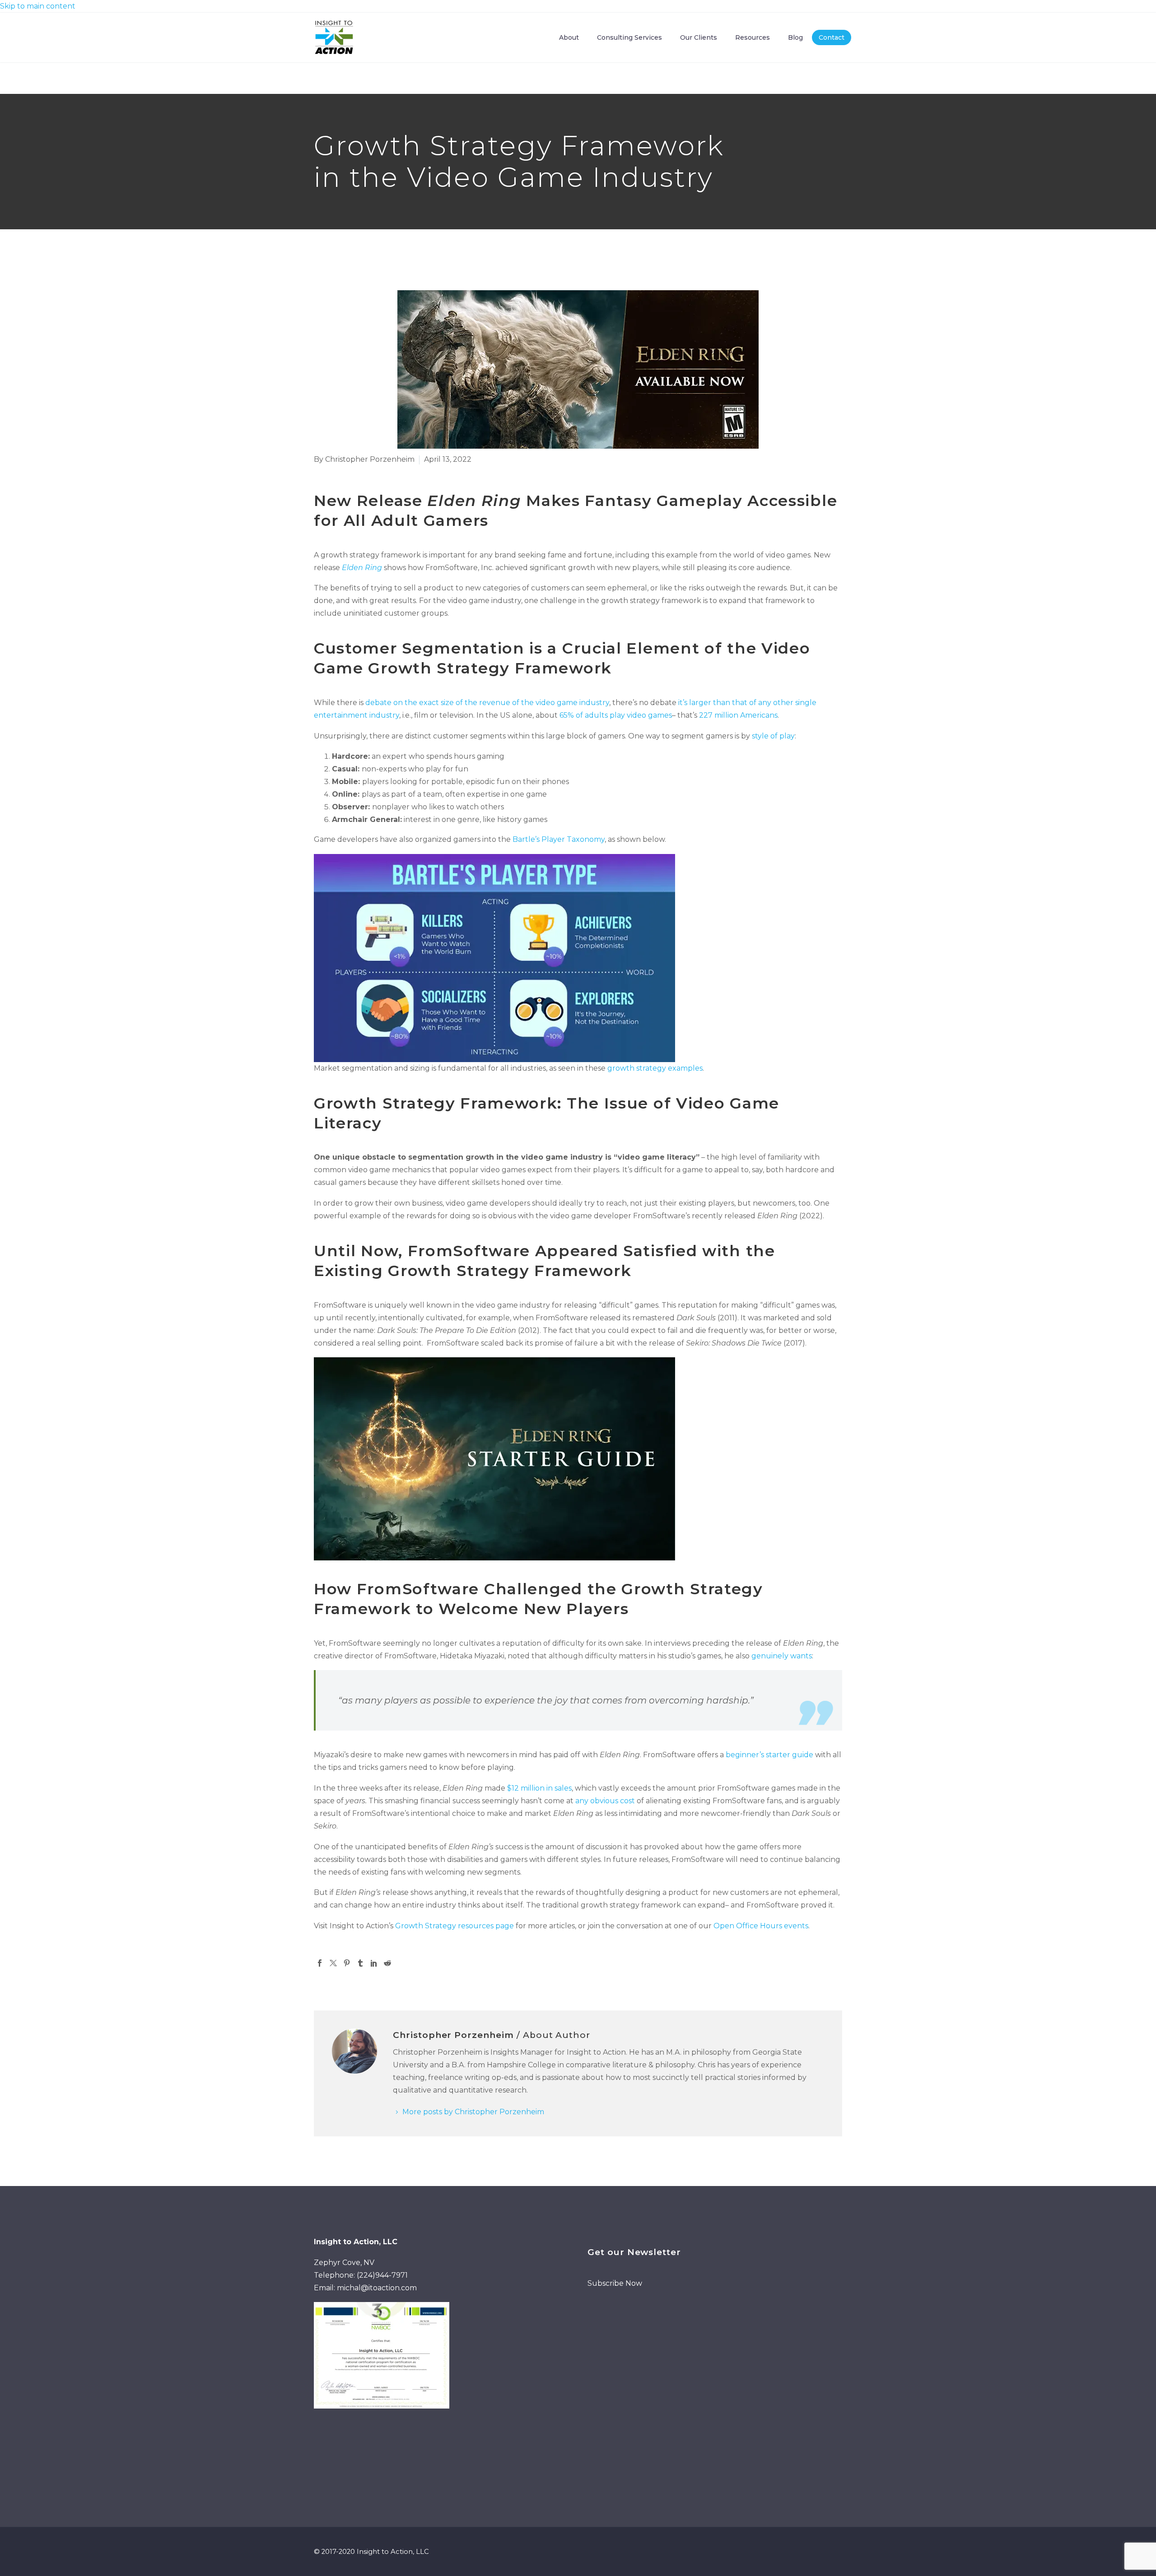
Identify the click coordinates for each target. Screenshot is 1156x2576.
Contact (832, 37)
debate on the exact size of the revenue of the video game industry (487, 703)
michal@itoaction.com (377, 2288)
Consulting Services (629, 37)
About (569, 37)
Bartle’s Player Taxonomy (559, 839)
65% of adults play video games (616, 715)
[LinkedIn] (374, 1963)
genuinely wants (782, 1656)
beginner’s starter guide (769, 1755)
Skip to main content (38, 6)
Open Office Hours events (761, 1926)
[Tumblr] (360, 1963)
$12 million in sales (539, 1788)
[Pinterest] (347, 1963)
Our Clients (699, 37)
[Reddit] (387, 1963)
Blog (795, 37)
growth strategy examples (655, 1068)
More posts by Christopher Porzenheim (473, 2112)
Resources (753, 37)
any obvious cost (605, 1801)
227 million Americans (738, 715)
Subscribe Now (615, 2283)
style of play (773, 736)
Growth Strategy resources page (454, 1926)
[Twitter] (333, 1963)
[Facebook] (320, 1963)
